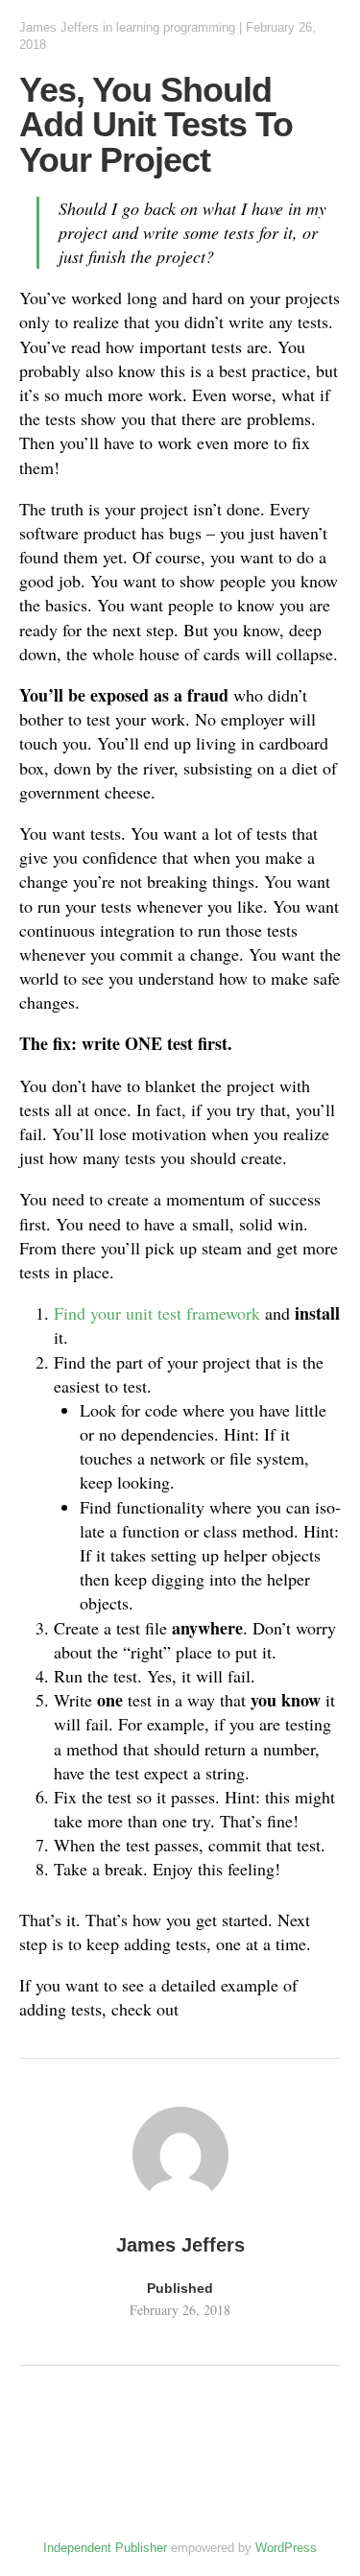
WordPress (286, 2548)
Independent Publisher (105, 2548)
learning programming (176, 27)
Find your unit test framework (157, 1313)
